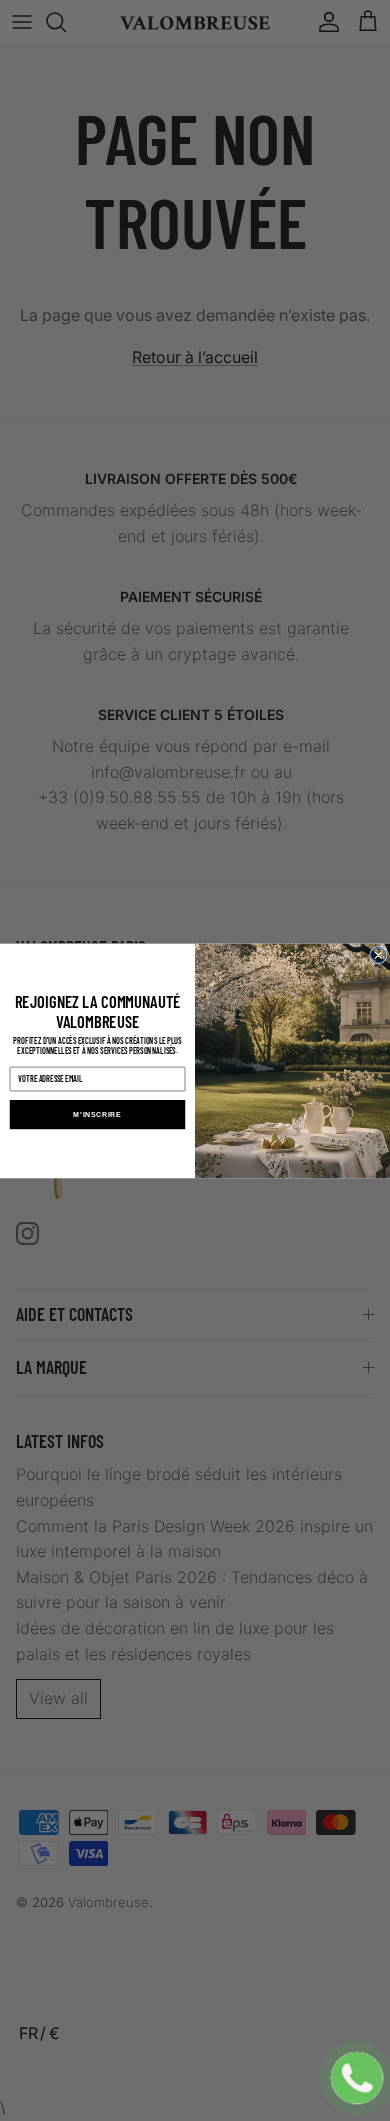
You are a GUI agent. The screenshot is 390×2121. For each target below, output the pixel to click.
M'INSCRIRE (97, 1114)
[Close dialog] (379, 955)
